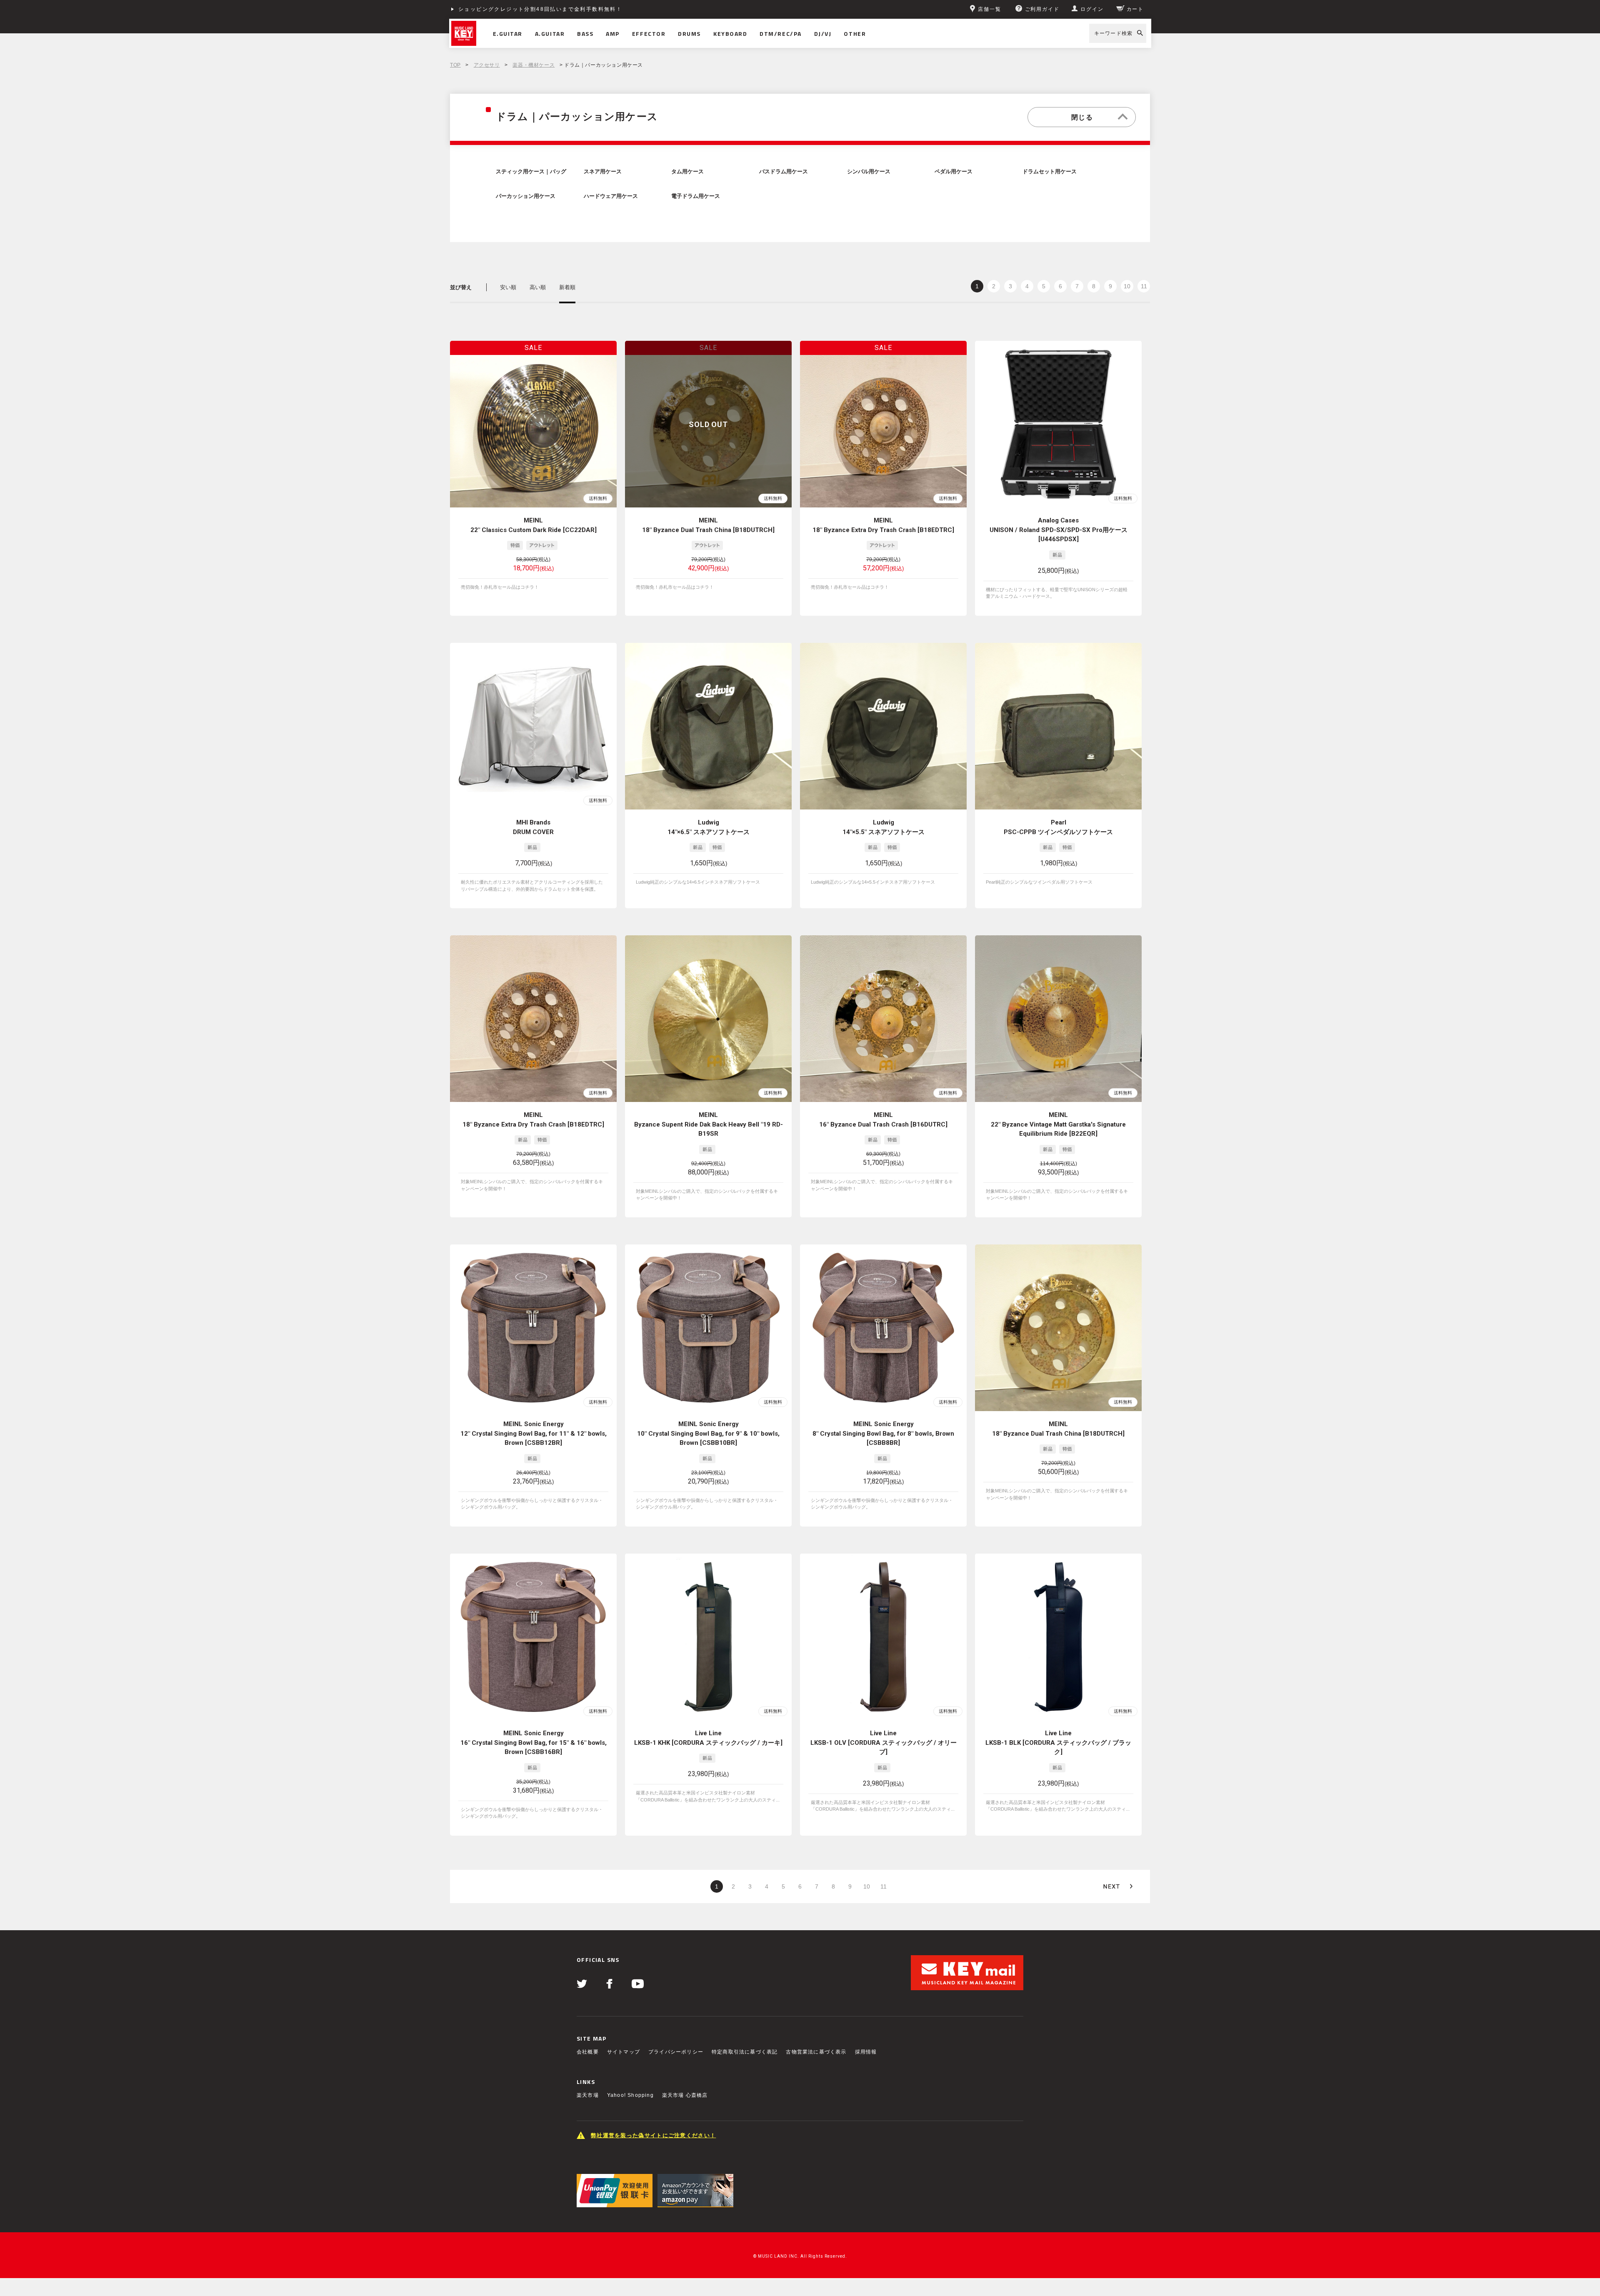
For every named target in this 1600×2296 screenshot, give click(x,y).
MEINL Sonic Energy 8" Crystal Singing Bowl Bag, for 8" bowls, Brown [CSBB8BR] (883, 1433)
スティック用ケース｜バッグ (531, 172)
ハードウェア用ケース (611, 196)
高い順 (538, 287)
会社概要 (588, 2052)
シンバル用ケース (869, 172)
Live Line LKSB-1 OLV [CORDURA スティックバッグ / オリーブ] (884, 1743)
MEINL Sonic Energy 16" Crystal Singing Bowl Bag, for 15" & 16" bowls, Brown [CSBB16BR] (534, 1743)
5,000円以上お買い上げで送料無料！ (509, 9)
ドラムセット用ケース (1050, 172)
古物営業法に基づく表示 (816, 2052)
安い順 (508, 287)
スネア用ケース (603, 172)
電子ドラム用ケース (696, 196)
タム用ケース (687, 172)
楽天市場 (588, 2095)
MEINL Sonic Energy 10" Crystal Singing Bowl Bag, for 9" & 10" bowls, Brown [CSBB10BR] (708, 1433)
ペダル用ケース (954, 172)
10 (1127, 286)
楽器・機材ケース (534, 65)
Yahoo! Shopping (630, 2095)
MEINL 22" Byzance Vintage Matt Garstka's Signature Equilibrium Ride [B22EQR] (1058, 1124)
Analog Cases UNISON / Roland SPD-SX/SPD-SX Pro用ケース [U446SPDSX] (1059, 530)
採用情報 (866, 2052)
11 (1144, 286)
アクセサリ (487, 65)
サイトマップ (624, 2052)
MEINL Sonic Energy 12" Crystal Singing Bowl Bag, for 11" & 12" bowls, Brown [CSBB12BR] (534, 1433)
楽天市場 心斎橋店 (685, 2095)
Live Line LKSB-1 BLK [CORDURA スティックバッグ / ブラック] (1058, 1743)
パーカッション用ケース (526, 196)
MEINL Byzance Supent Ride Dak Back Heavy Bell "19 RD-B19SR (709, 1124)
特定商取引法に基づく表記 (745, 2052)
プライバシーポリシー (676, 2052)
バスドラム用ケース (784, 172)
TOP (455, 65)
